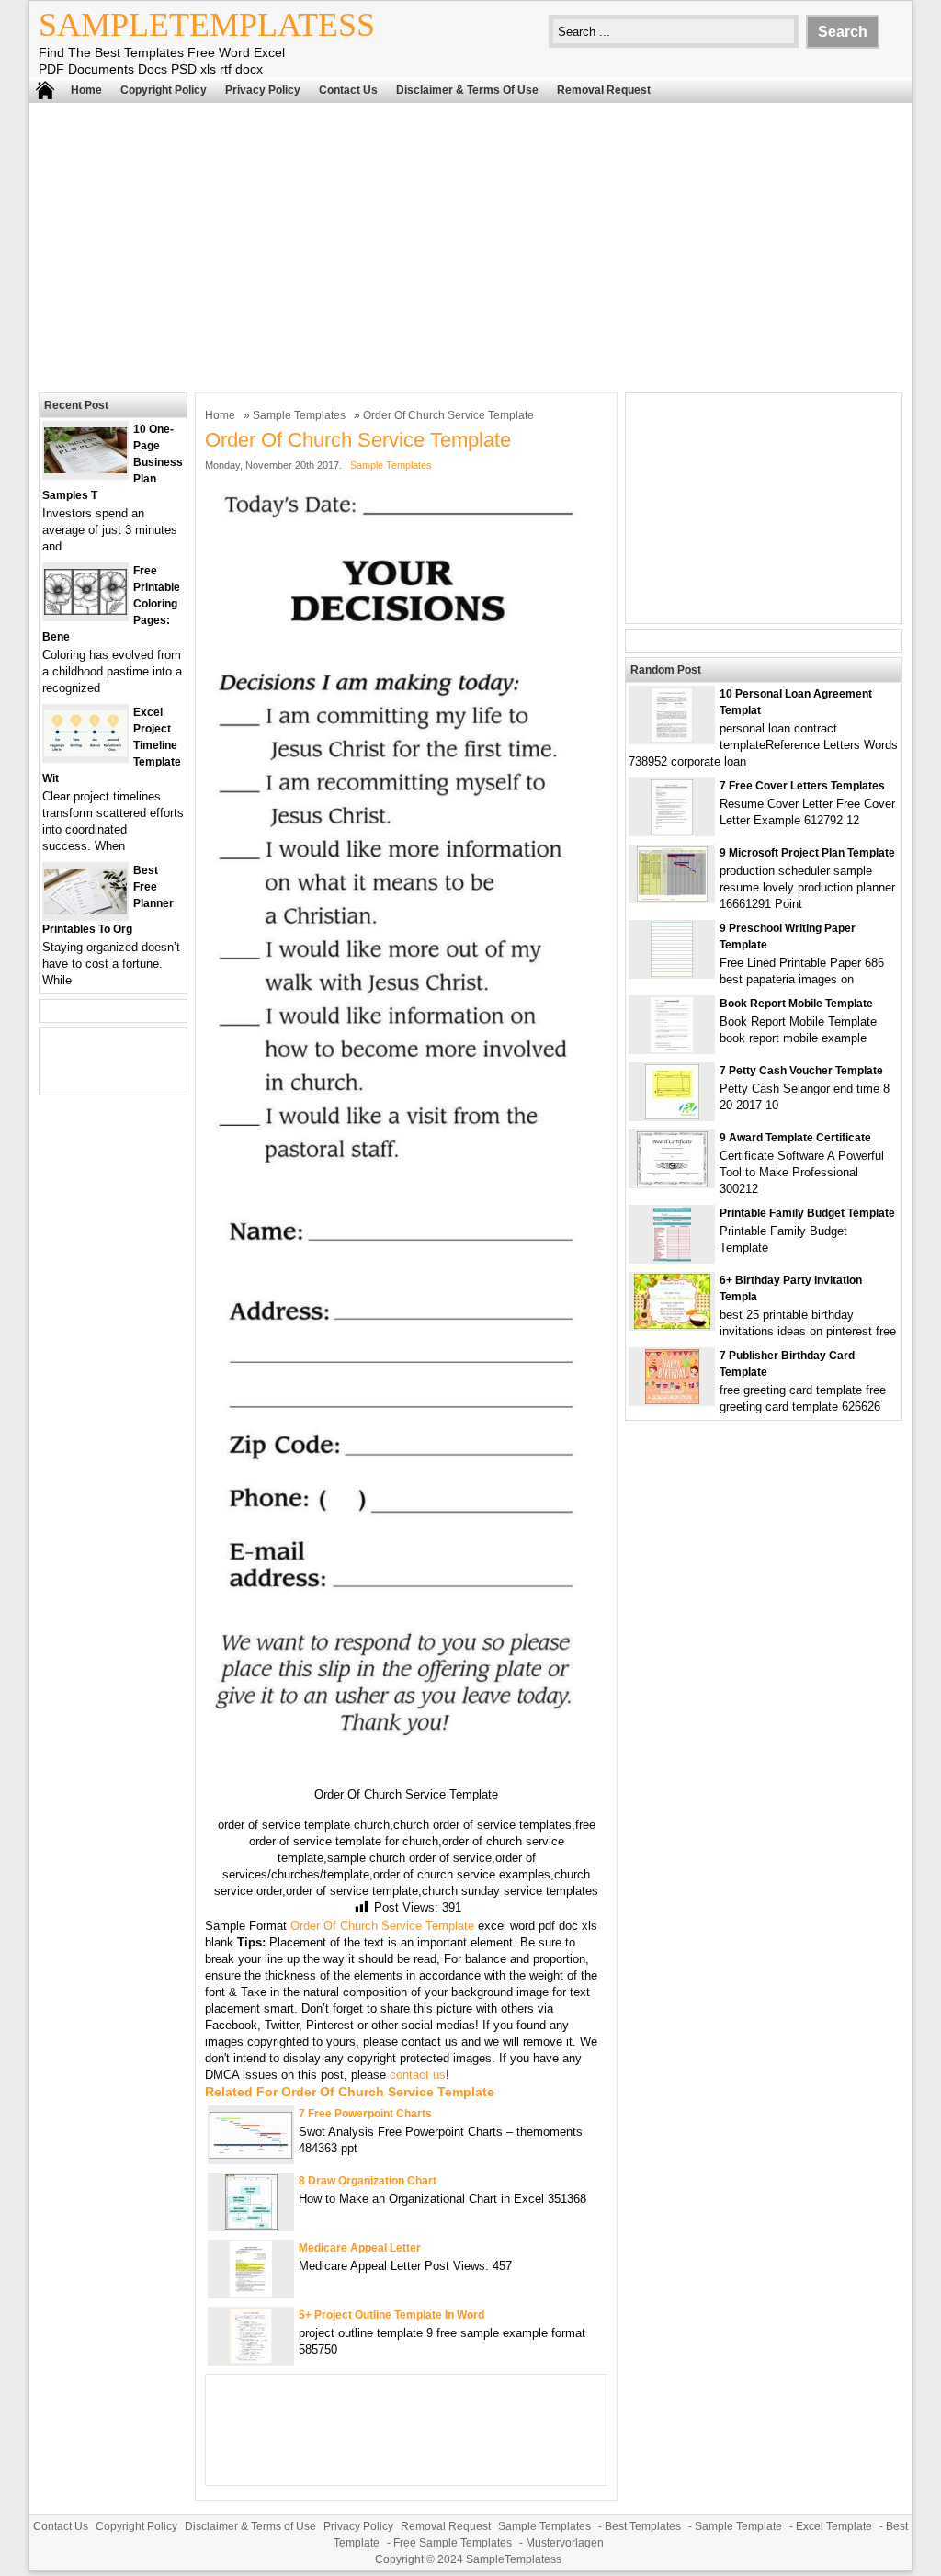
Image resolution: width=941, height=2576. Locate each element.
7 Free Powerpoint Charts (365, 2114)
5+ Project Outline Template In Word (391, 2315)
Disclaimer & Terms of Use (467, 90)
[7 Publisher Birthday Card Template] (672, 1400)
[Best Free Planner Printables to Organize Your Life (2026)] (85, 910)
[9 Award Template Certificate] (672, 1182)
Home (86, 90)
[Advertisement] (470, 245)
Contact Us (348, 90)
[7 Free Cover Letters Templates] (672, 830)
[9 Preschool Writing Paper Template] (672, 973)
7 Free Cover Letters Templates (802, 786)
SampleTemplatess (207, 25)
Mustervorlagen (565, 2543)
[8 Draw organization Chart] (251, 2225)
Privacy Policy (263, 90)
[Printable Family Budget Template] (672, 1258)
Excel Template (834, 2526)
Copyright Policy (164, 90)
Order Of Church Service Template (382, 1926)
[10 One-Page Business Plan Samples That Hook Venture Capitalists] (85, 469)
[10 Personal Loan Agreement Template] (672, 738)
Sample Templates (299, 415)
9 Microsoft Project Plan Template (807, 853)
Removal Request (604, 90)
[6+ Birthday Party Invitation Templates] (672, 1325)
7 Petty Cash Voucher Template (801, 1071)
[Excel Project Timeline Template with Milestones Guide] (85, 752)
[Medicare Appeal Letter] (251, 2292)
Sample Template (738, 2526)
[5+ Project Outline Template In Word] (251, 2360)
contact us (418, 2075)
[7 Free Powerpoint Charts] (251, 2155)
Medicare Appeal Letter (360, 2248)
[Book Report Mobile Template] (672, 1048)
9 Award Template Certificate (795, 1138)
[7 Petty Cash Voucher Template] (672, 1115)
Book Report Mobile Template (796, 1004)
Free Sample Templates (453, 2543)
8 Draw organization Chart (368, 2181)
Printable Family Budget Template (807, 1213)
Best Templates (643, 2526)
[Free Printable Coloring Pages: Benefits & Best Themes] (85, 611)
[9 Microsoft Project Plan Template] (672, 897)
